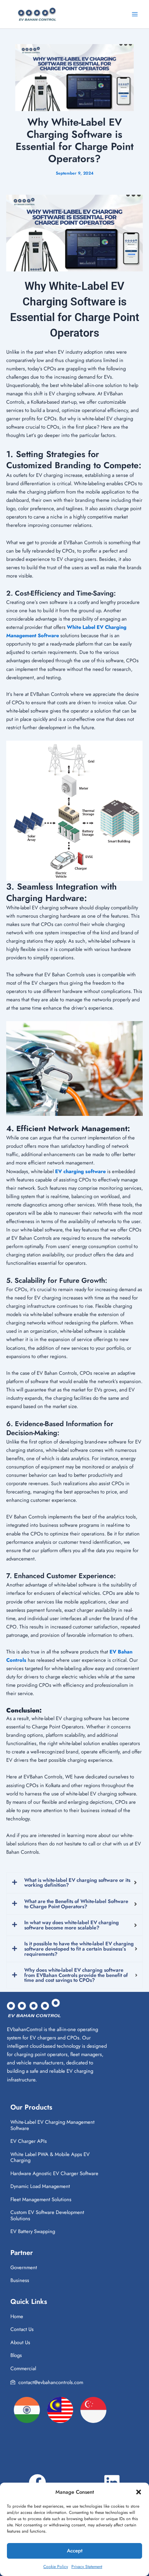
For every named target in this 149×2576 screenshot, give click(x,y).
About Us (20, 2342)
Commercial (23, 2368)
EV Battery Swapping (33, 2231)
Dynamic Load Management (40, 2186)
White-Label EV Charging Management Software (52, 2125)
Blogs (16, 2355)
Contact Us (22, 2329)
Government (24, 2267)
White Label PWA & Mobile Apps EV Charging (50, 2157)
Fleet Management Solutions (41, 2199)
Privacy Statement (87, 2567)
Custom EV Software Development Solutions (47, 2215)
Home (17, 2316)
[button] (139, 2492)
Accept (75, 2551)
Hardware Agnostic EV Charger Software (54, 2173)
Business (20, 2280)
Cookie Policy (56, 2567)
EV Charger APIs (29, 2141)
